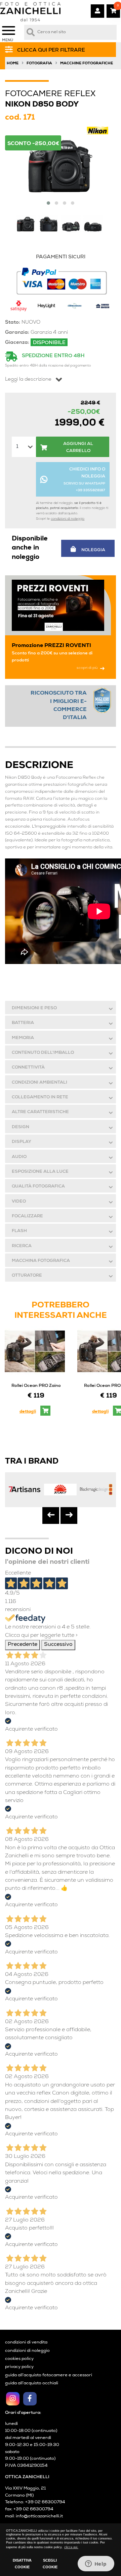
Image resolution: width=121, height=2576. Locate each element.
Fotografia (39, 63)
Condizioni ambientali (39, 1083)
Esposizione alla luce (40, 1172)
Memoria (23, 1038)
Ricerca (22, 1246)
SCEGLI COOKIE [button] (50, 2564)
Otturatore (27, 1276)
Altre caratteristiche (40, 1112)
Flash (19, 1231)
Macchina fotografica (41, 1261)
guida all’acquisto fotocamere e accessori (49, 2375)
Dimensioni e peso (34, 1008)
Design (21, 1127)
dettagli (28, 1412)
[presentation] (51, 1516)
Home (13, 63)
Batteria (23, 1023)
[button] (48, 203)
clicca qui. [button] (71, 2547)
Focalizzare (27, 1216)
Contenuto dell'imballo (43, 1053)
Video (19, 1202)
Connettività (28, 1068)
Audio (19, 1157)
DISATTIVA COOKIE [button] (22, 2564)
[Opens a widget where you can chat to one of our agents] (96, 2564)
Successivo (58, 1645)
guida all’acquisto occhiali (32, 2384)
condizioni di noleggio (68, 519)
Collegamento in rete (40, 1098)
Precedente (23, 1645)
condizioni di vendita (26, 2343)
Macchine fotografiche (87, 63)
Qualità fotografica (38, 1187)
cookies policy (19, 2359)
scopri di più (87, 668)
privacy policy (19, 2367)
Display (22, 1142)
